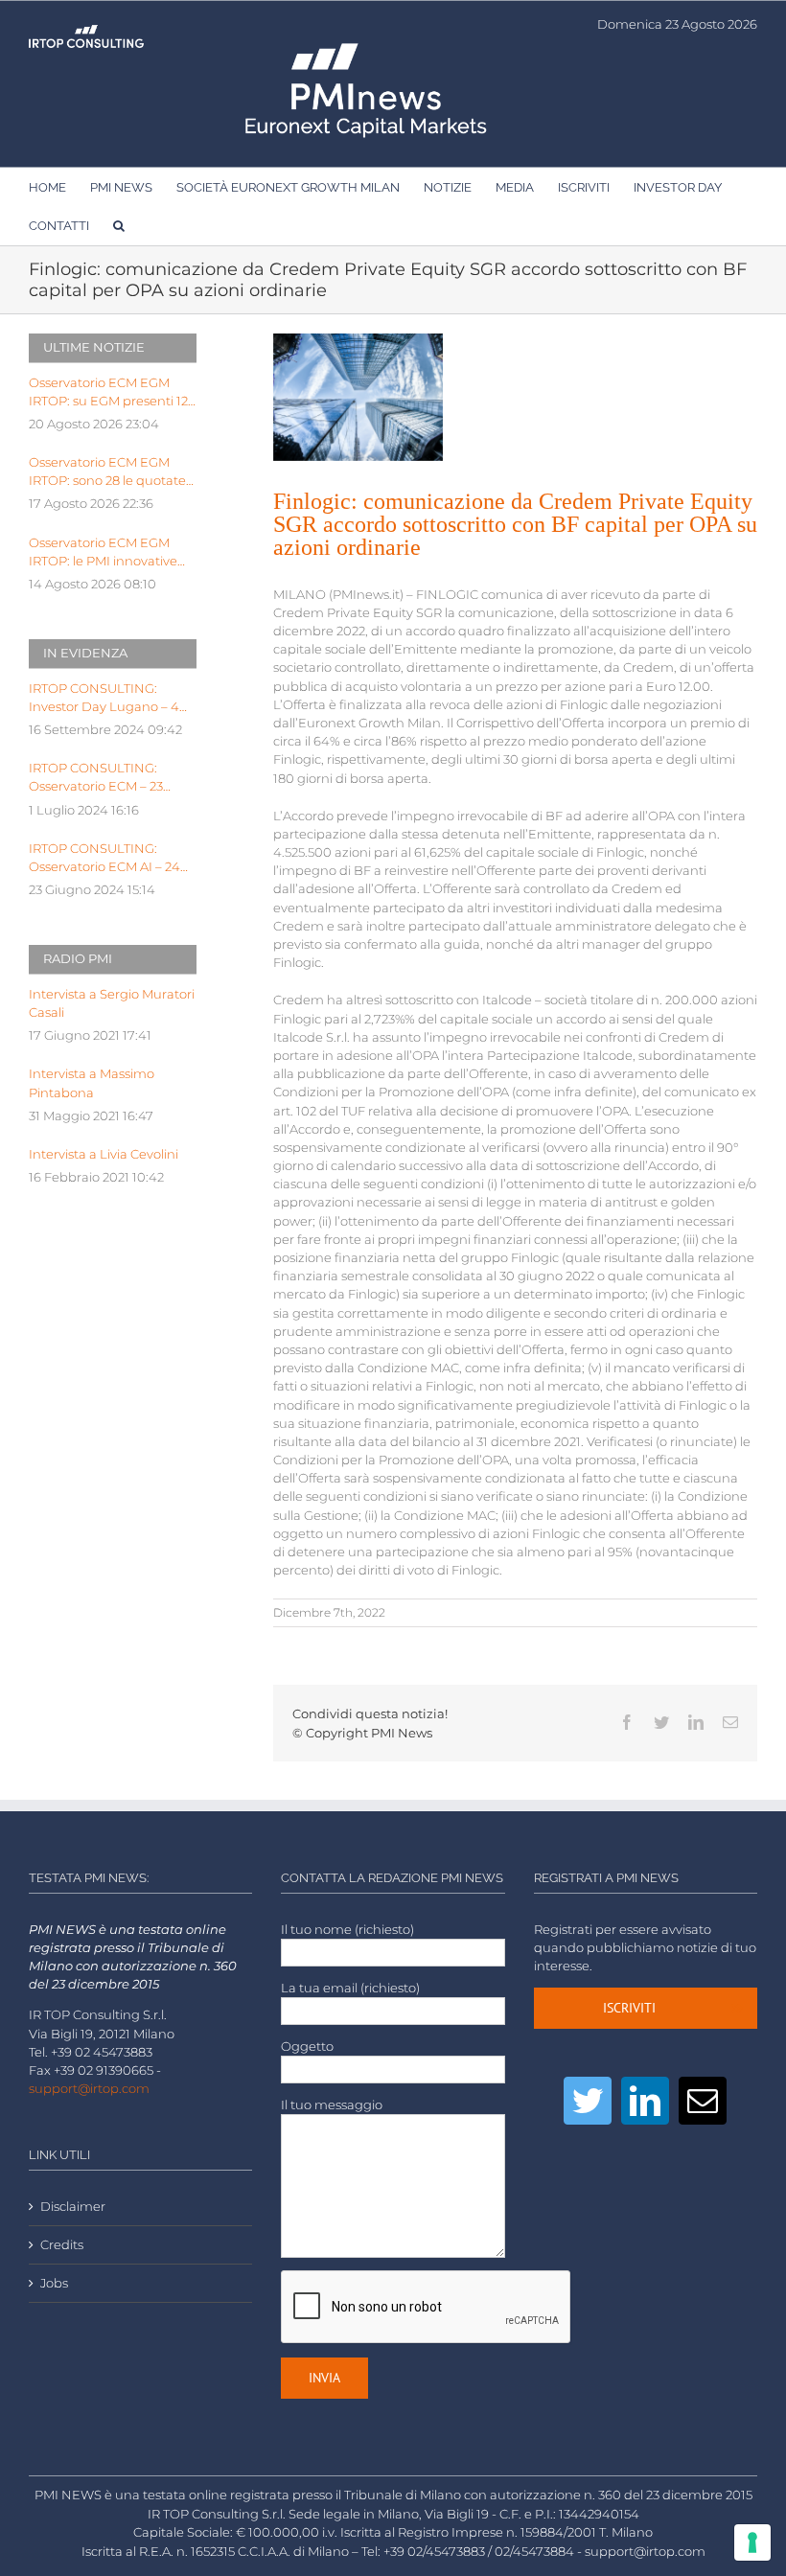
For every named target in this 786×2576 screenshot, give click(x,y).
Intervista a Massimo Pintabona (92, 1083)
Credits (62, 2245)
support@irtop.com (89, 2089)
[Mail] (703, 2101)
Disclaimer (73, 2207)
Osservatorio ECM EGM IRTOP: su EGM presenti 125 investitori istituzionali (112, 393)
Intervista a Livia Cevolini (104, 1154)
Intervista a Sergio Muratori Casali (112, 1003)
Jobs (54, 2283)
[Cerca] (119, 225)
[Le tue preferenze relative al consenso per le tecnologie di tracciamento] (752, 2542)
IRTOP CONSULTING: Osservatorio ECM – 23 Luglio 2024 (96, 778)
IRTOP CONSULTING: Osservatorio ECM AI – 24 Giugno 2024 (104, 859)
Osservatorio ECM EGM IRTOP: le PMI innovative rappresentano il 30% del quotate (105, 553)
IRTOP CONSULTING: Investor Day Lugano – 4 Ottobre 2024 (104, 699)
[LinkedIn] (645, 2101)
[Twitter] (588, 2101)
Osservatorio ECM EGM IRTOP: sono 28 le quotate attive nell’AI (107, 472)
